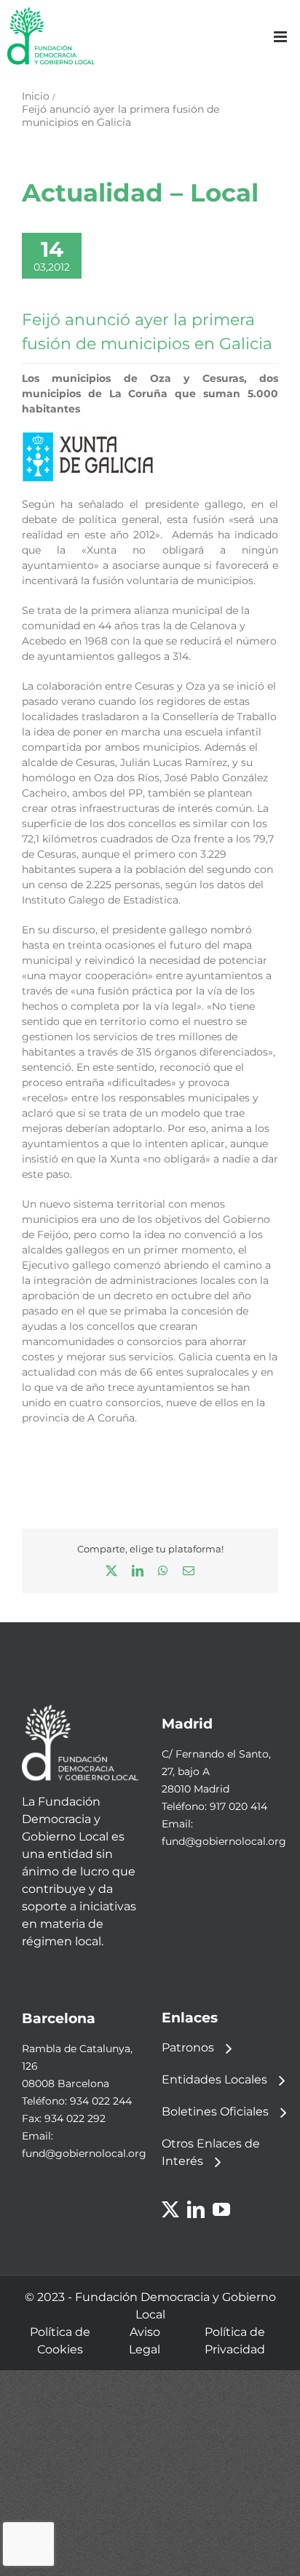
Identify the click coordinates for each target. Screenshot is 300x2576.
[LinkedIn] (196, 2209)
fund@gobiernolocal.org (224, 1841)
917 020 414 (238, 1806)
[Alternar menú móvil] (281, 37)
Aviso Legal (145, 2341)
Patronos (188, 2047)
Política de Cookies (60, 2341)
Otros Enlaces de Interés (211, 2152)
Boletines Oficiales (215, 2112)
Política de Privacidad (235, 2341)
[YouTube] (221, 2209)
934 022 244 (101, 2101)
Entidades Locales (214, 2079)
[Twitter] (170, 2209)
